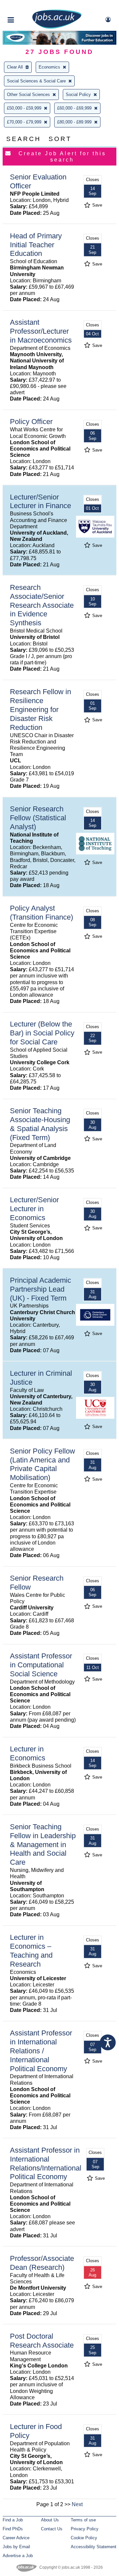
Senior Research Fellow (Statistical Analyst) (38, 818)
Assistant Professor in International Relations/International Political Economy (46, 2164)
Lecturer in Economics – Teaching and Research (31, 1951)
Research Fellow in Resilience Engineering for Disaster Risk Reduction (40, 710)
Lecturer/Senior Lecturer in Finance (40, 501)
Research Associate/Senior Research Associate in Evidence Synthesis (42, 605)
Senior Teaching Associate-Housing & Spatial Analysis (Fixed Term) (40, 1124)
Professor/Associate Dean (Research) (42, 2263)
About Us (50, 2520)
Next (77, 2504)
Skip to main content (26, 6)
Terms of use (83, 2520)
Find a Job (13, 2520)
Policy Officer (31, 422)
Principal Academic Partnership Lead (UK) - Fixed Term (40, 1289)
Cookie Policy (84, 2538)
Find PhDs (13, 2529)
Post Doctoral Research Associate (42, 2341)
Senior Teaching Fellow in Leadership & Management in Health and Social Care (43, 1845)
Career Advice (16, 2538)
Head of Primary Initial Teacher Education (36, 245)
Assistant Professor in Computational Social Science (41, 1665)
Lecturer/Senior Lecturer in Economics (34, 1209)
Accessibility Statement (94, 2547)
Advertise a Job (18, 2556)
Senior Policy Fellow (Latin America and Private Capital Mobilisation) (42, 1464)
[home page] (57, 27)
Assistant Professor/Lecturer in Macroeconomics (41, 331)
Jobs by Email (16, 2547)
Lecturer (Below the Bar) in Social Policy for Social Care (42, 1033)
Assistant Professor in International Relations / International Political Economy (41, 2051)
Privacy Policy (85, 2529)
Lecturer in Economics (28, 1753)
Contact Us (52, 2529)
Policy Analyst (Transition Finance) (41, 913)
